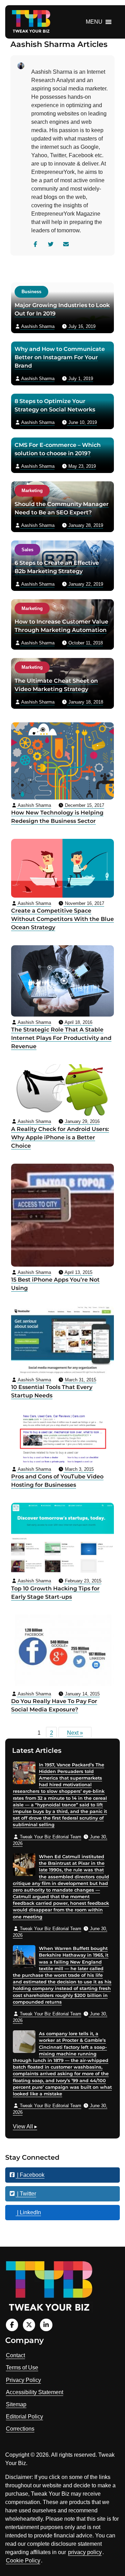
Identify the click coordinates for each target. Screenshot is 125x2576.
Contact (15, 2355)
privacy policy (85, 2552)
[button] (94, 22)
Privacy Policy (23, 2380)
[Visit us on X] (29, 2325)
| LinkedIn (28, 2212)
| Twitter (26, 2194)
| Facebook (30, 2175)
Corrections (20, 2429)
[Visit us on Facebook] (12, 2325)
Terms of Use (22, 2368)
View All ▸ (25, 2127)
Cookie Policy (23, 2561)
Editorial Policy (24, 2417)
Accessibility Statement (35, 2392)
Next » (75, 1733)
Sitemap (16, 2404)
